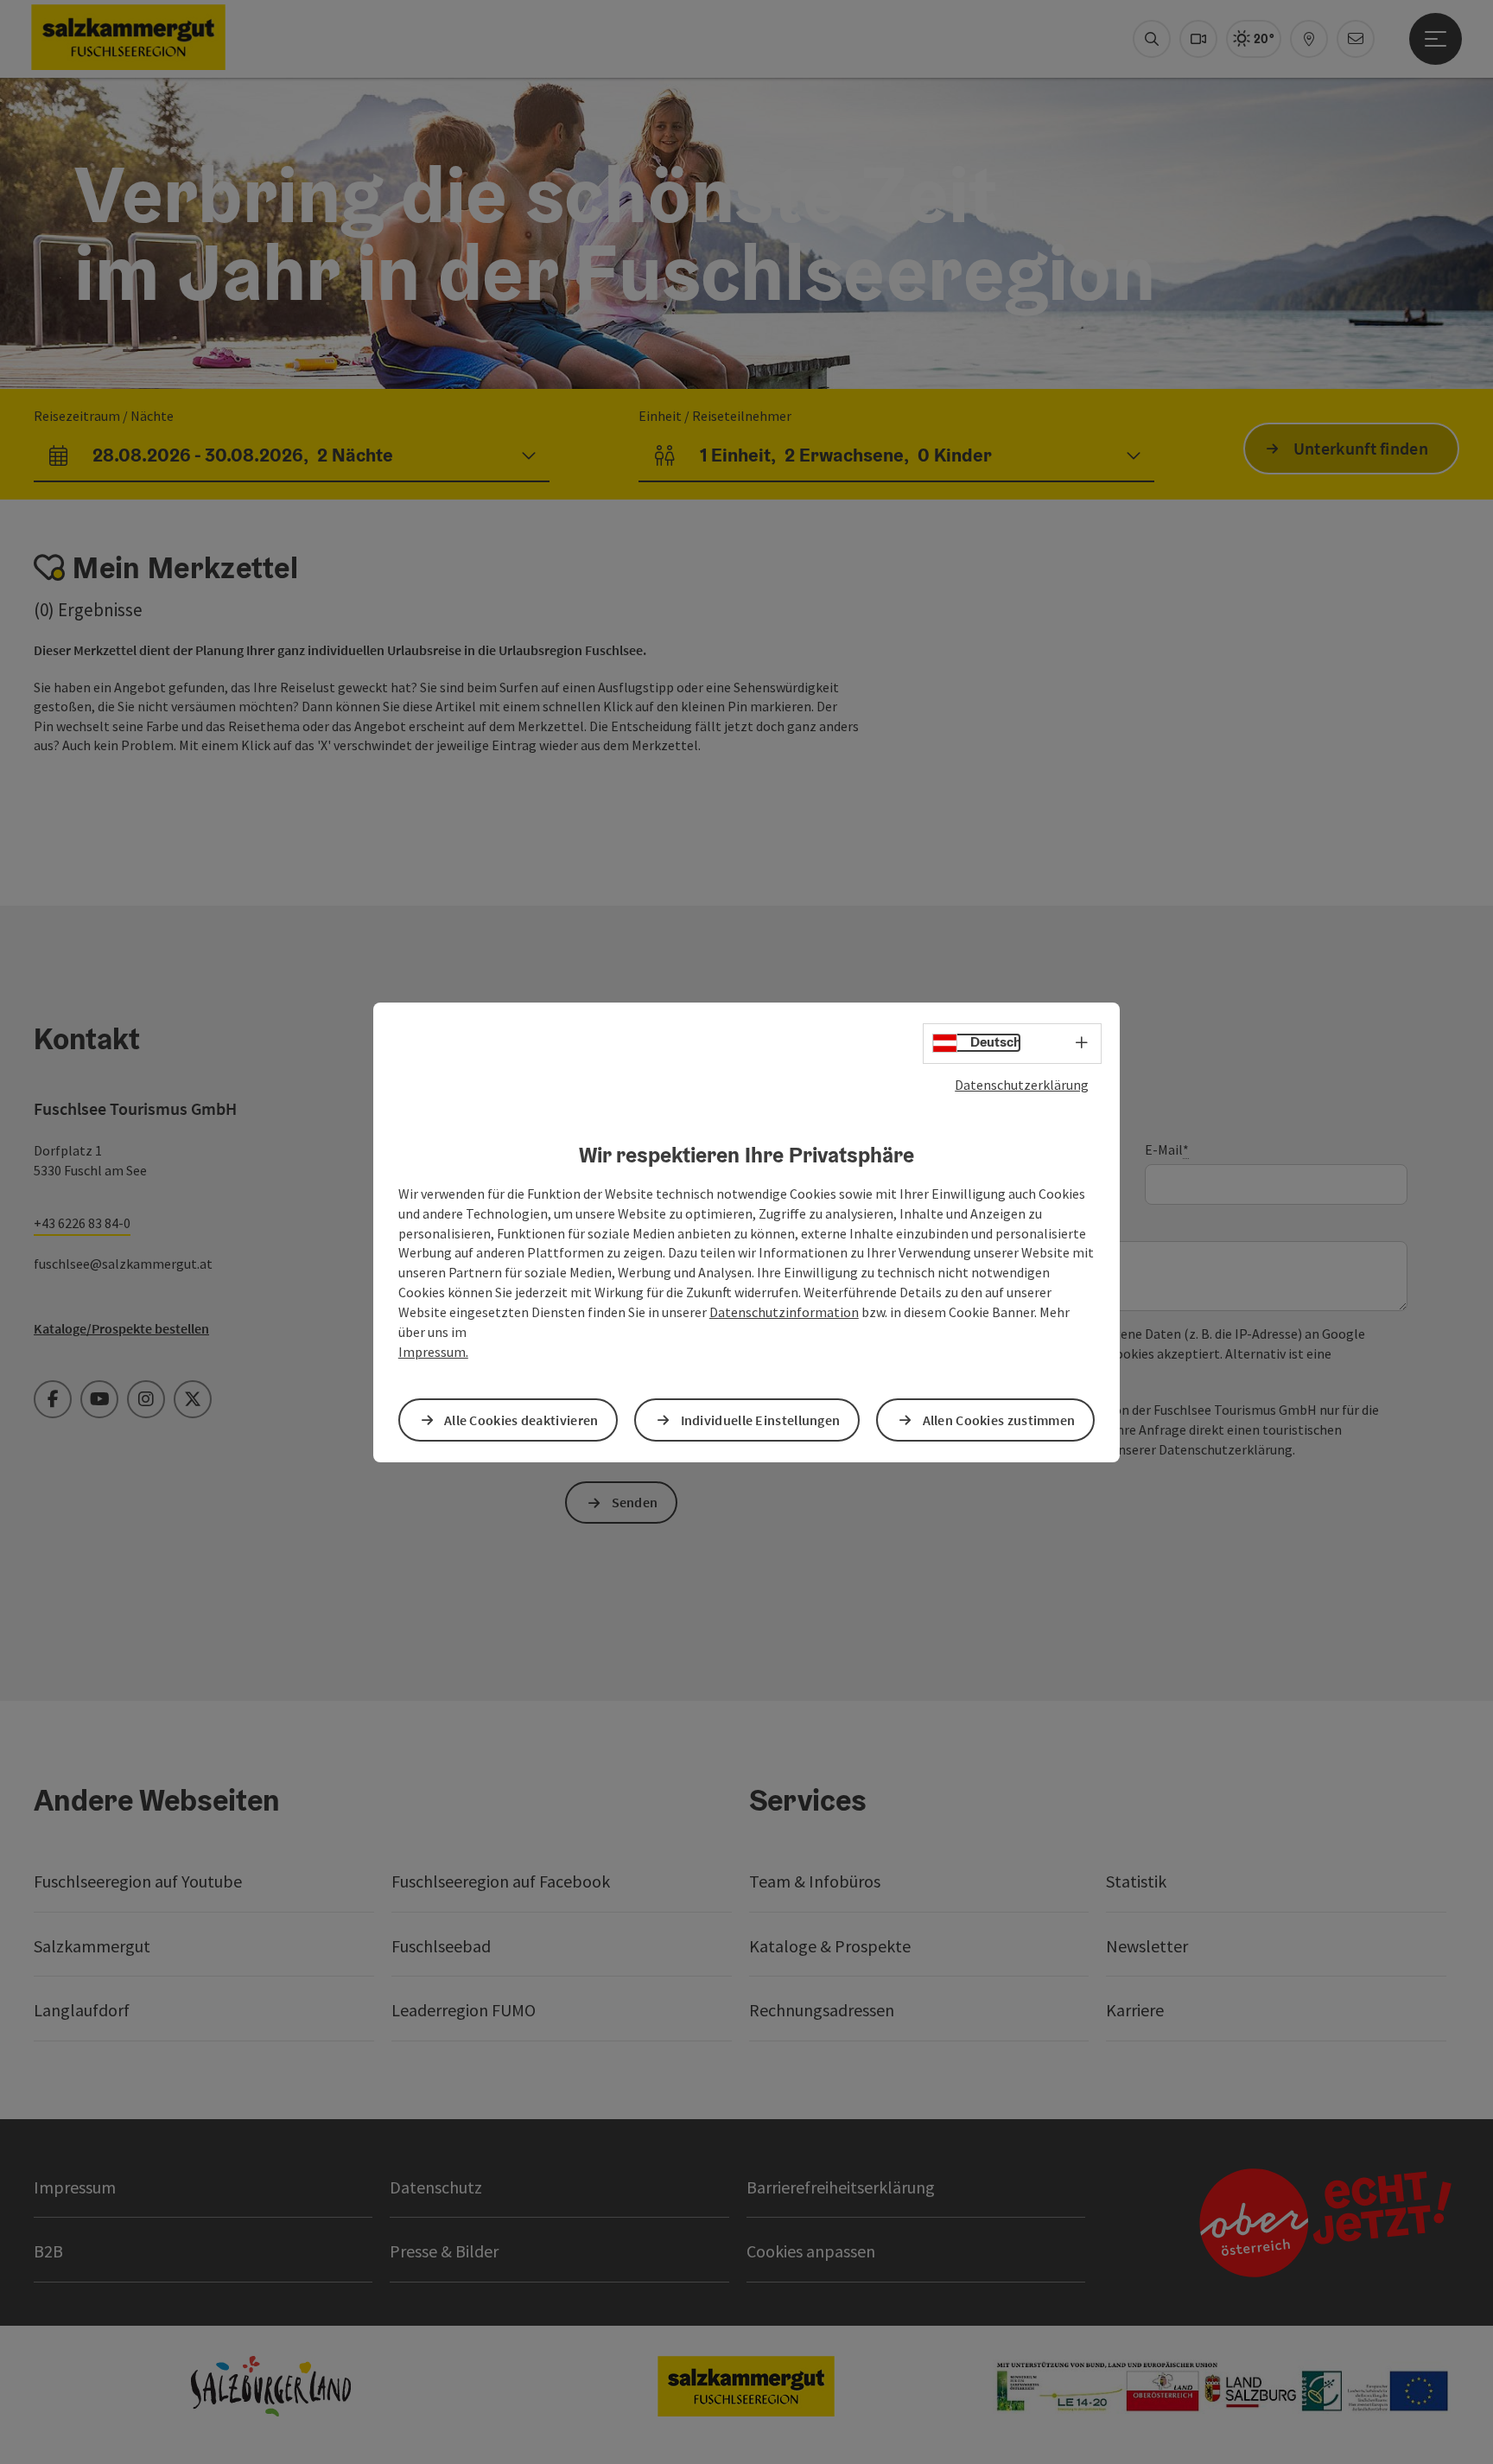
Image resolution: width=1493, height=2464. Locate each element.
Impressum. (433, 1352)
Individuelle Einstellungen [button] (761, 1419)
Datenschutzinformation (784, 1312)
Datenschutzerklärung (1022, 1084)
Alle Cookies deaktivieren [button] (521, 1419)
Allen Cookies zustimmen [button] (999, 1419)
